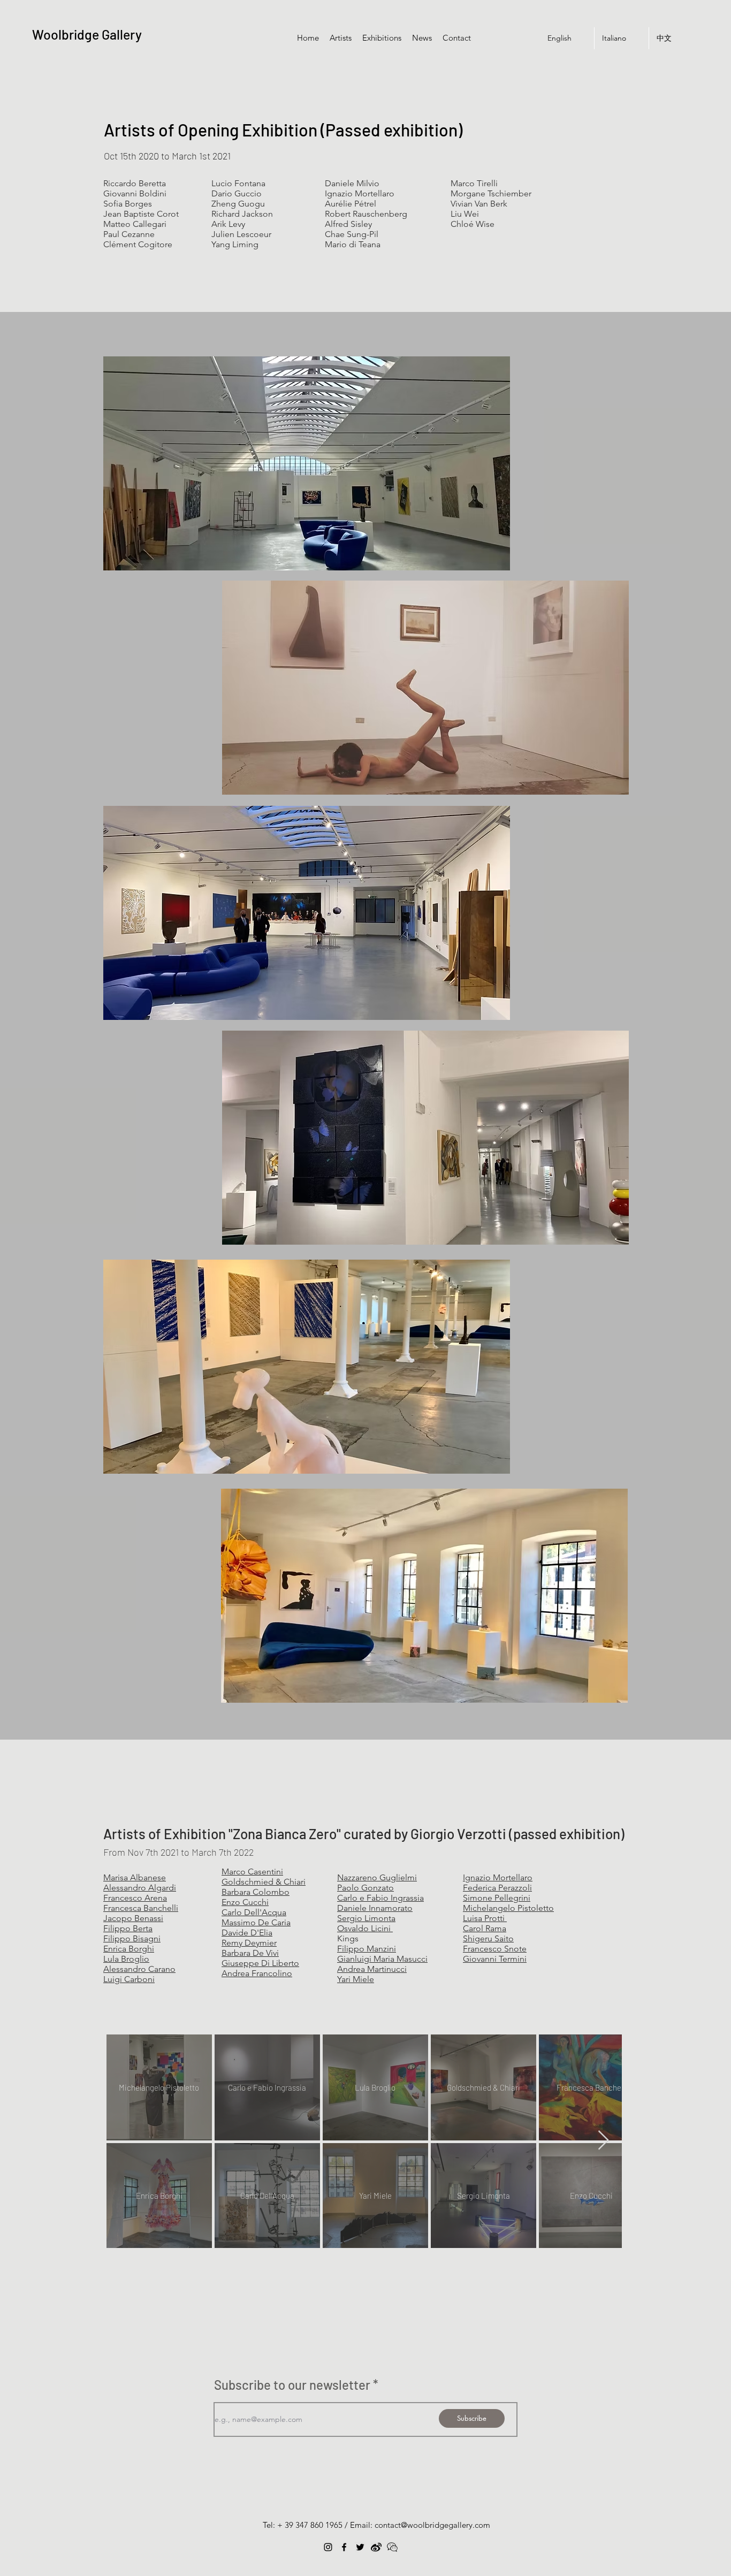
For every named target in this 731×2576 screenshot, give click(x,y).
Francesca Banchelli (141, 1908)
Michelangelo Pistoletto (508, 1908)
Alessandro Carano (139, 1969)
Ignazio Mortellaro (498, 1877)
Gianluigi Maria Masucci (382, 1959)
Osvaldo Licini (365, 1928)
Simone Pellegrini (497, 1898)
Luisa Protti (485, 1918)
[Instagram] (328, 2547)
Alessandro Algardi (140, 1888)
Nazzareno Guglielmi (377, 1877)
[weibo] (376, 2547)
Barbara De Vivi (250, 1953)
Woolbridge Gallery (87, 34)
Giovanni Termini (495, 1959)
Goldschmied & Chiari (264, 1882)
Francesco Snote (495, 1949)
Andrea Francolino (257, 1973)
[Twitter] (360, 2547)
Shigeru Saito (488, 1938)
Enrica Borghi (129, 1949)
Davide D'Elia (247, 1933)
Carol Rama (485, 1928)
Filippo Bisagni (132, 1938)
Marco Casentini (252, 1872)
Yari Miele (356, 1979)
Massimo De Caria (256, 1922)
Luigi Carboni (129, 1979)
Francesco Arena (135, 1898)
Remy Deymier (249, 1943)
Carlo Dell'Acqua (254, 1912)
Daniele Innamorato (375, 1908)
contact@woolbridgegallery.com (432, 2525)
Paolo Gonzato (365, 1888)
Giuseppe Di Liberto (260, 1963)
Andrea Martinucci (372, 1969)
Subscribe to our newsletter (292, 2385)
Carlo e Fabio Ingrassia (380, 1898)
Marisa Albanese (135, 1877)
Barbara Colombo (256, 1892)
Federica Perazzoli (497, 1888)
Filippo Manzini (367, 1949)
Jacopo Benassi (133, 1918)
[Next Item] (603, 2141)
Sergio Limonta (366, 1918)
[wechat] (392, 2547)
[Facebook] (344, 2547)
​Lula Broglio (126, 1959)
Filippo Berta (128, 1928)
